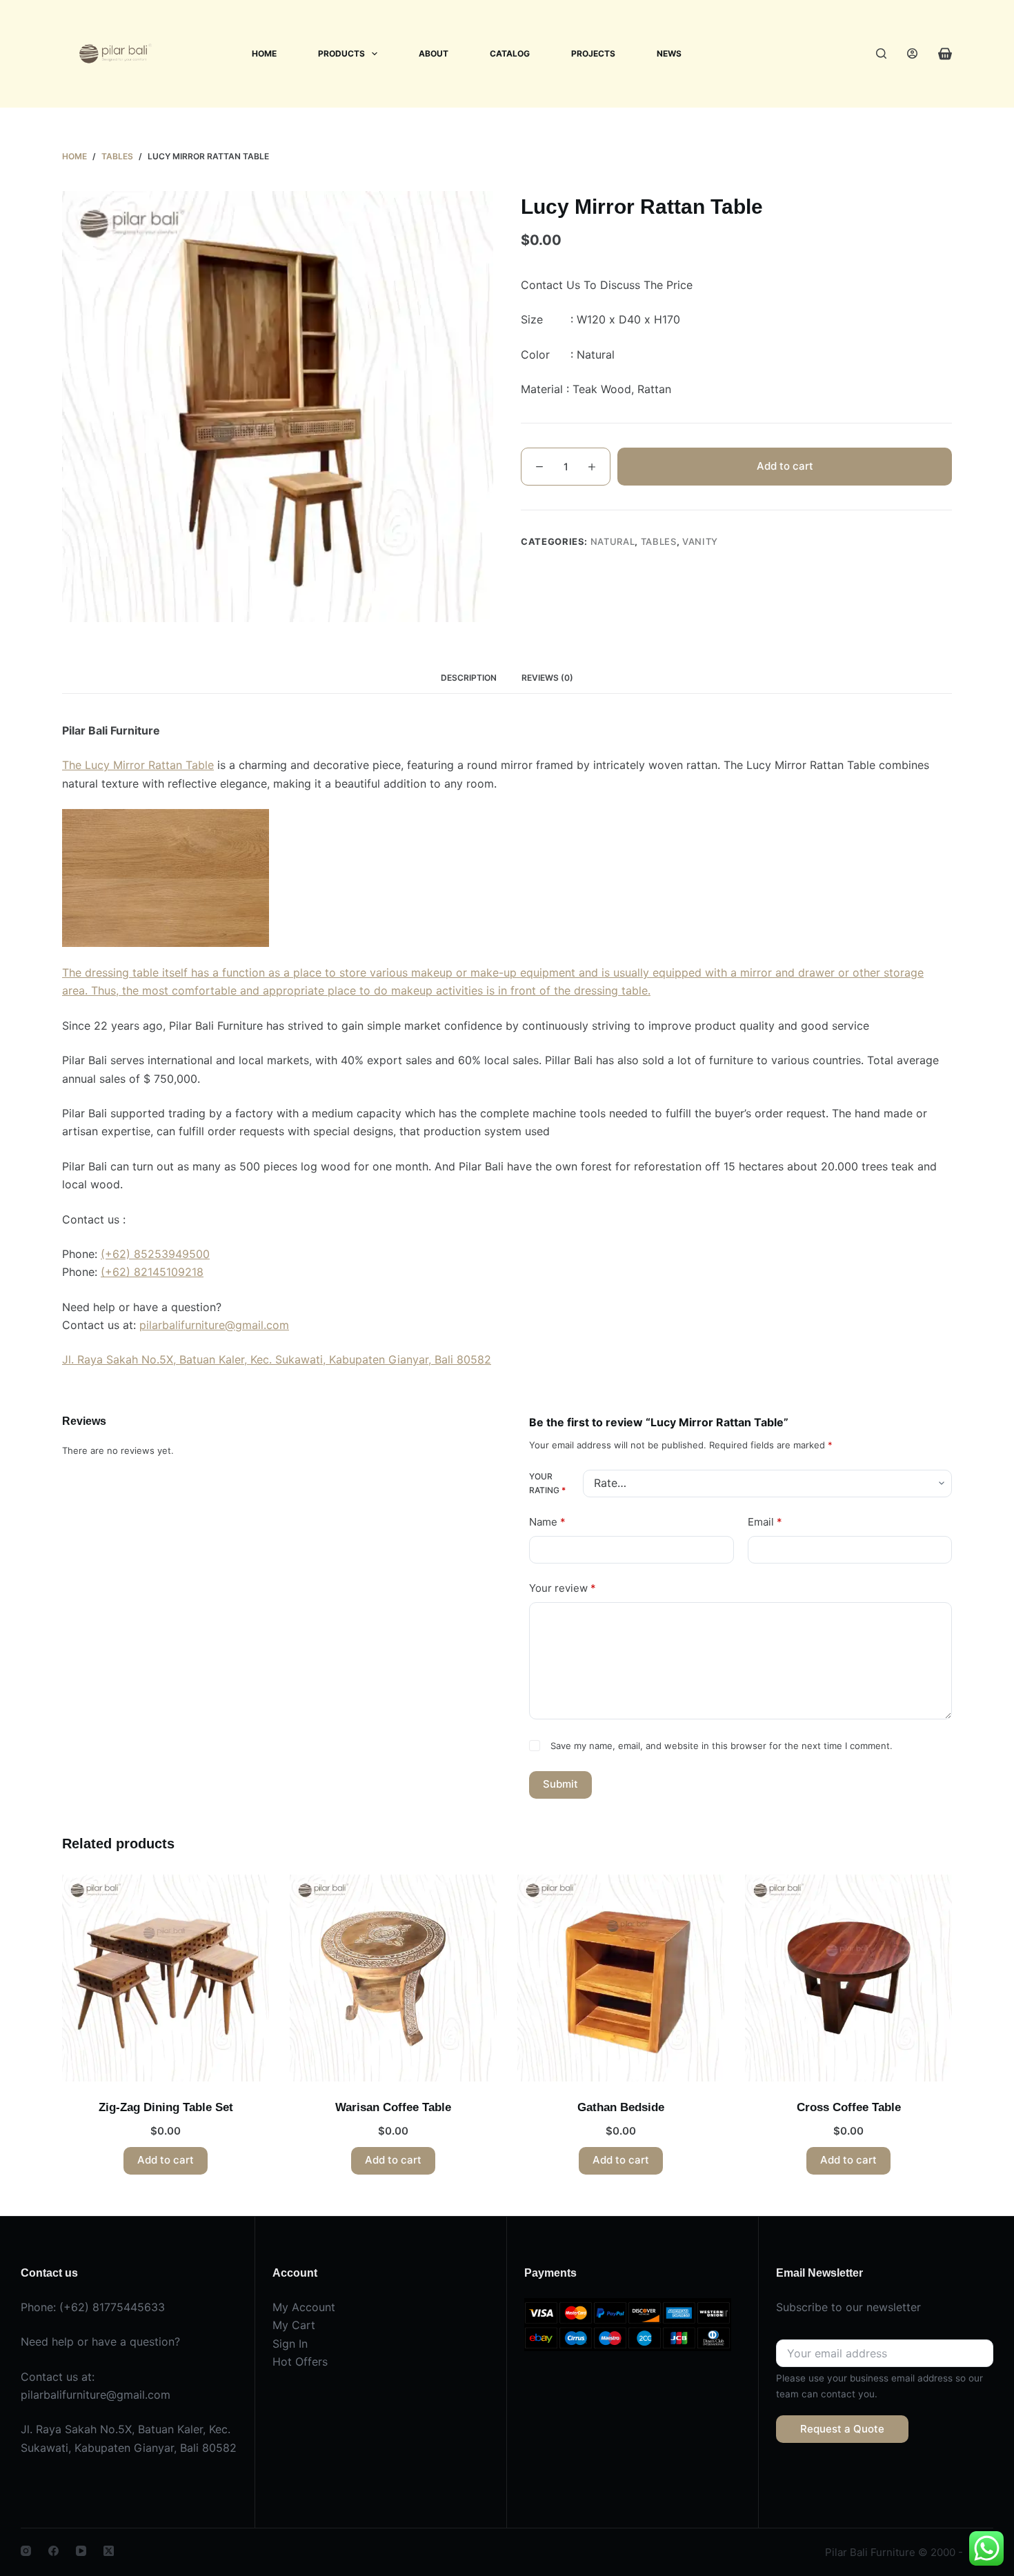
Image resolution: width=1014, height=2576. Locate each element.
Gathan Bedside (621, 2107)
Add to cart (785, 465)
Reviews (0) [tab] (547, 678)
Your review (563, 1588)
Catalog (510, 53)
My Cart (294, 2325)
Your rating (547, 1483)
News (669, 53)
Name (547, 1522)
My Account (304, 2307)
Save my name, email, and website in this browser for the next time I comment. (722, 1746)
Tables (659, 541)
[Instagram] (26, 2551)
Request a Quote (842, 2429)
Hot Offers (300, 2362)
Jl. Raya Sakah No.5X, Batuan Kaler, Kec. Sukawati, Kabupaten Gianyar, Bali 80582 (277, 1359)
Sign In (290, 2344)
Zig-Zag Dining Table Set (166, 2107)
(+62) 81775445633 (112, 2307)
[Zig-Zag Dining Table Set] (166, 1978)
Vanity (700, 541)
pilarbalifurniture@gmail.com (214, 1325)
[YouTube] (81, 2551)
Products (341, 53)
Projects (593, 53)
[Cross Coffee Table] (848, 1978)
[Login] (912, 53)
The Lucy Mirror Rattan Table (138, 765)
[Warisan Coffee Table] (393, 1978)
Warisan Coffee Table (393, 2107)
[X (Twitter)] (109, 2551)
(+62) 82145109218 (152, 1272)
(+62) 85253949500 (155, 1254)
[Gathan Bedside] (621, 1978)
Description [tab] (469, 678)
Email (765, 1522)
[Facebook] (53, 2551)
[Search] (881, 53)
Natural (613, 541)
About (434, 53)
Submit (560, 1784)
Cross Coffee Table (849, 2107)
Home (264, 53)
